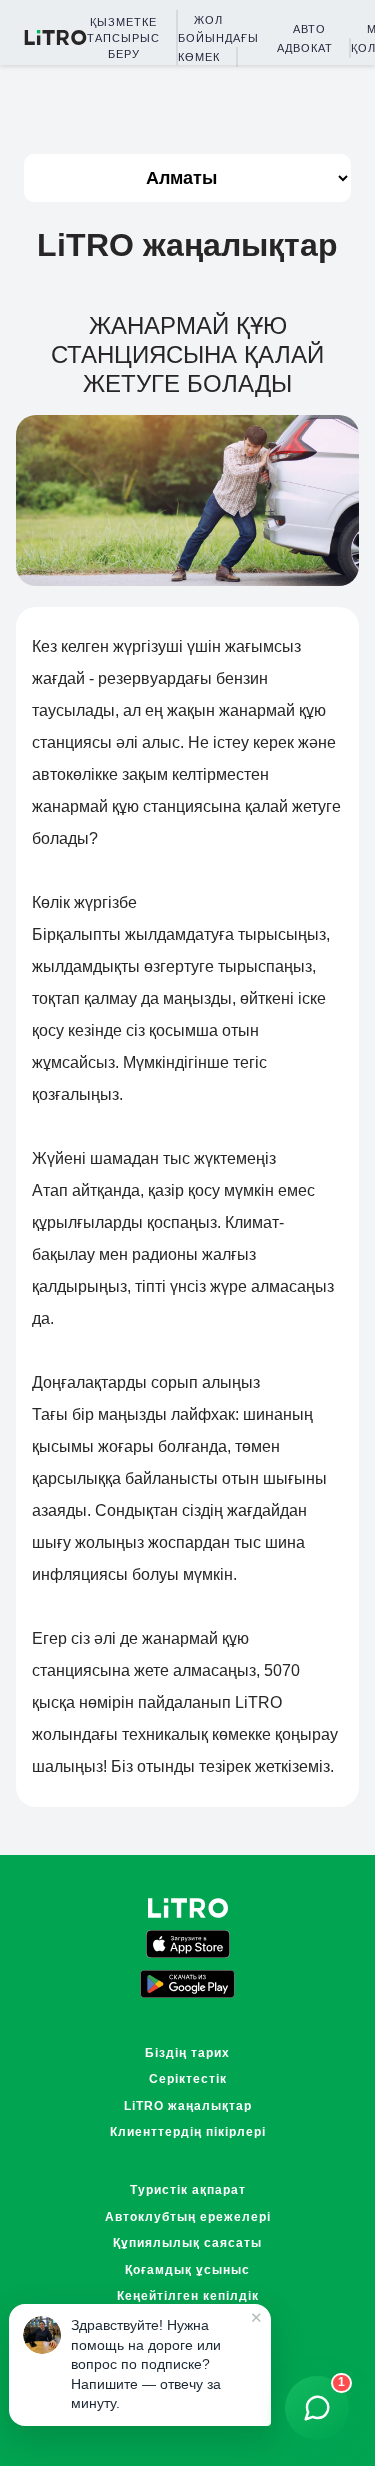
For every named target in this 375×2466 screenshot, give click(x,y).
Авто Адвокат (305, 38)
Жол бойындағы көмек (218, 38)
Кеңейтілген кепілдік (188, 2296)
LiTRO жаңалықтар (188, 2106)
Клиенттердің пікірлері (188, 2132)
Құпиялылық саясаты (187, 2243)
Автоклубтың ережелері (188, 2217)
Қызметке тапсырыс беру (123, 38)
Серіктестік (188, 2079)
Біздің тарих (187, 2053)
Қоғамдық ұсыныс (187, 2270)
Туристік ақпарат (188, 2190)
